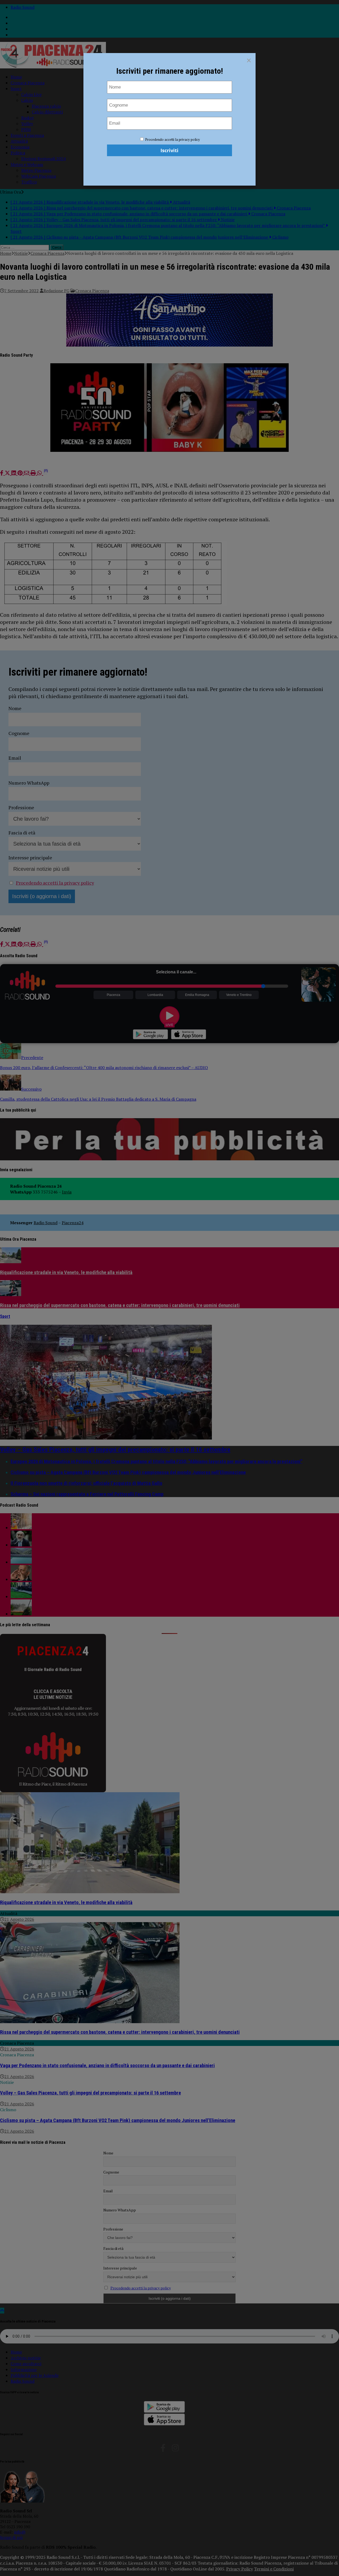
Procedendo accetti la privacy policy (173, 139)
